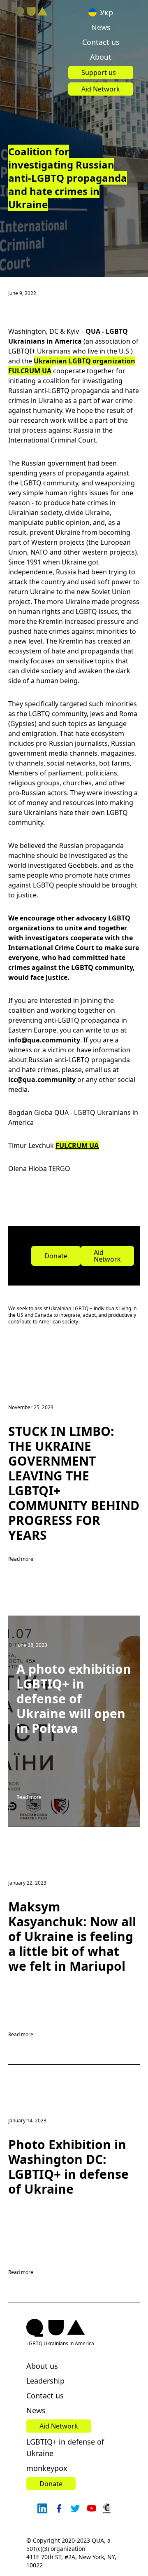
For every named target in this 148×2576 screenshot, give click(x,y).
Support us (99, 73)
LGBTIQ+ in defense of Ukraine (65, 2447)
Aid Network (101, 89)
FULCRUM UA (77, 1145)
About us (42, 2366)
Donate (56, 1256)
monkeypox (47, 2468)
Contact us (101, 42)
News (101, 27)
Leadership (45, 2381)
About (101, 57)
